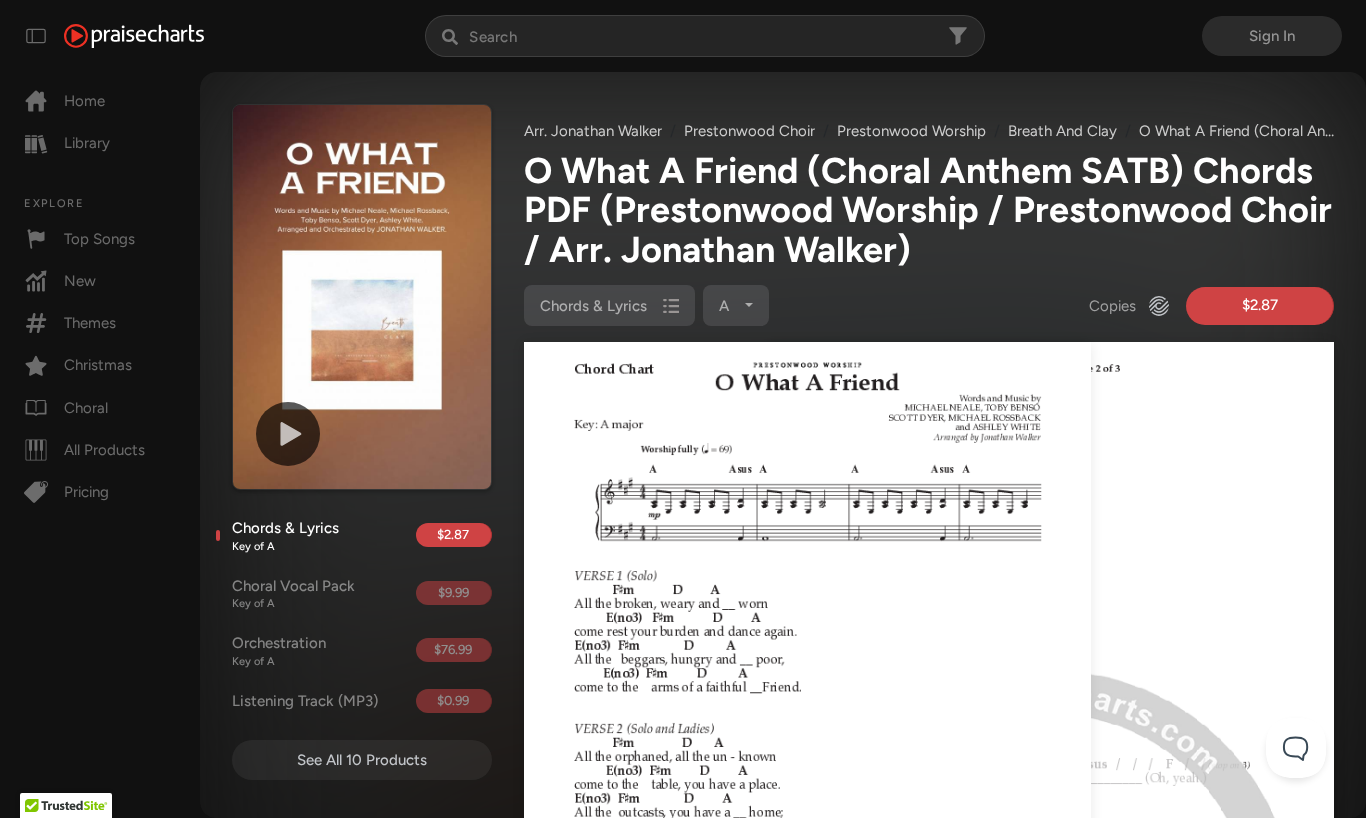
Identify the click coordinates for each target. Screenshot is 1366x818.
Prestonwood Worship (911, 131)
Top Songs (99, 239)
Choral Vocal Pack (293, 594)
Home (84, 101)
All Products (104, 450)
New (80, 281)
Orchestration (279, 651)
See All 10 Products (362, 760)
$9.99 (453, 592)
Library (87, 143)
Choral (86, 408)
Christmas (98, 365)
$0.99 (453, 700)
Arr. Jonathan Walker (593, 131)
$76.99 (453, 649)
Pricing (86, 492)
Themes (90, 323)
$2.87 (453, 534)
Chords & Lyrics (285, 536)
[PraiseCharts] (134, 36)
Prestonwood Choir (749, 131)
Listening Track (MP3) (305, 701)
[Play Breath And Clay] (288, 434)
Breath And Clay (1062, 131)
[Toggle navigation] (36, 36)
